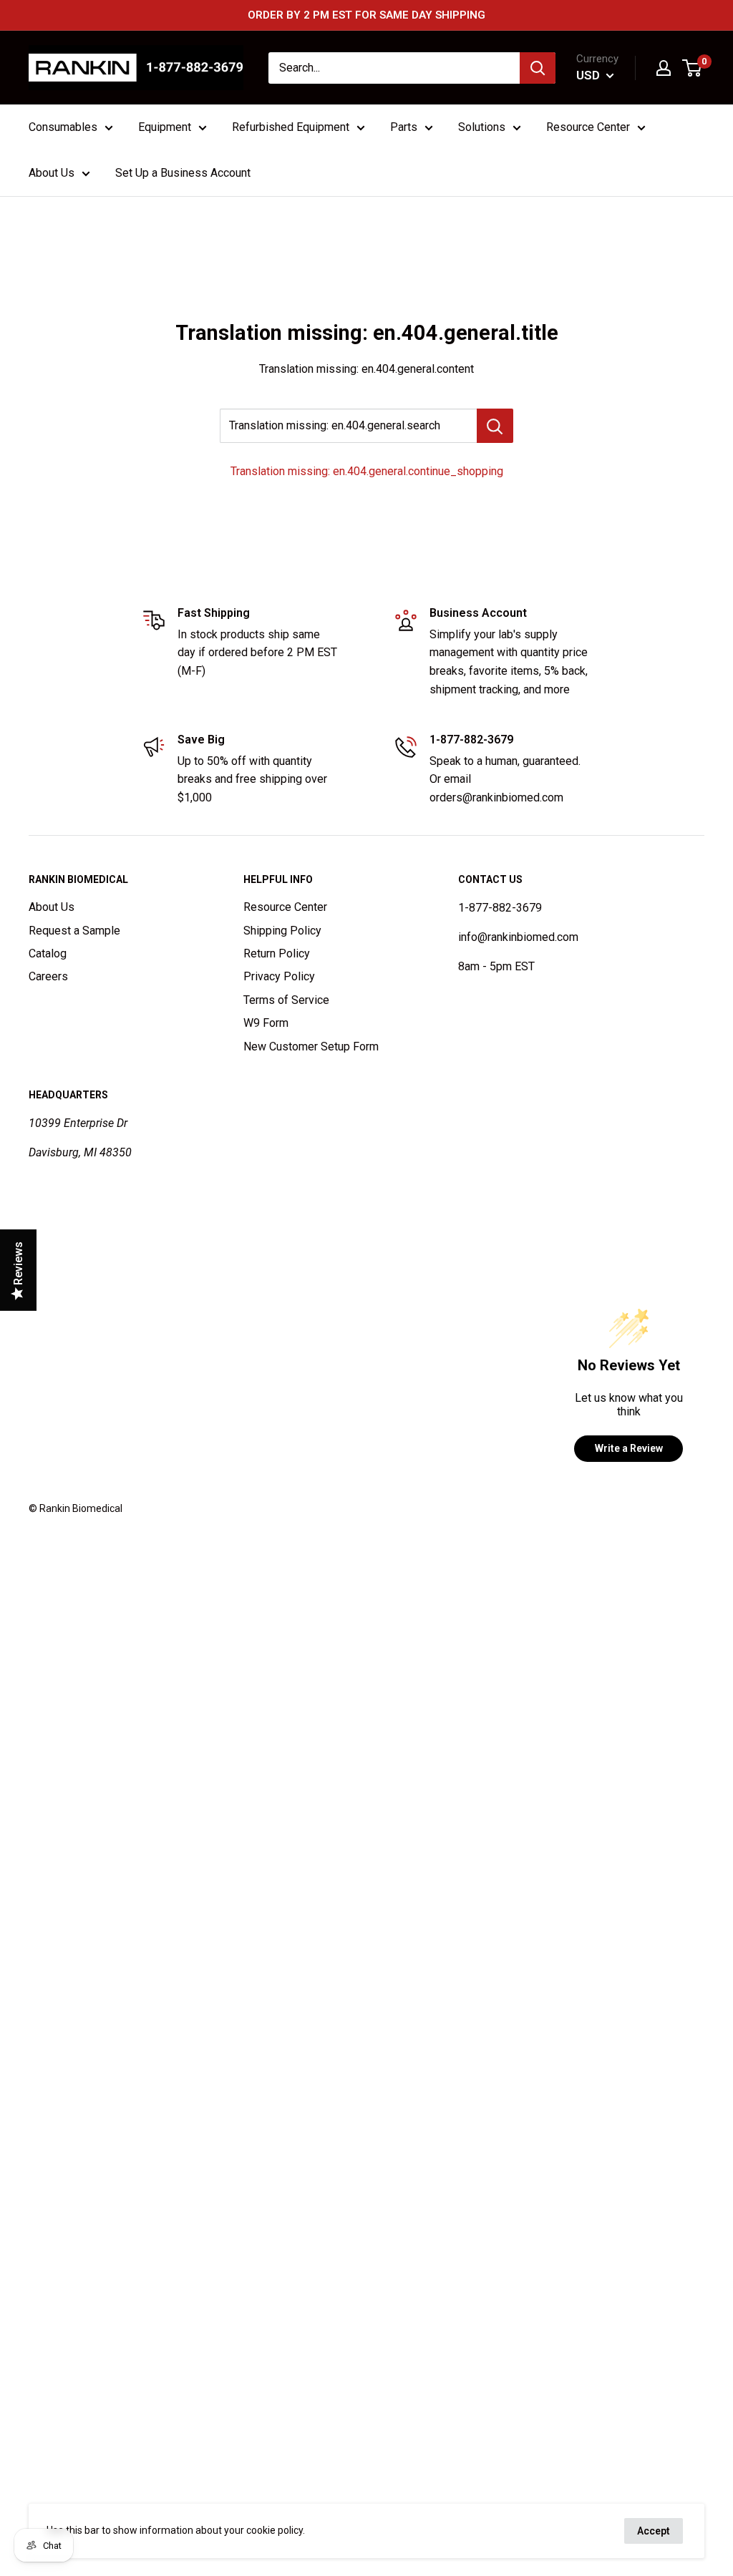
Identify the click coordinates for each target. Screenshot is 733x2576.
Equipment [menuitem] (165, 127)
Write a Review (629, 1448)
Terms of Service (286, 1000)
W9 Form (266, 1023)
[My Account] (664, 68)
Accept (654, 2531)
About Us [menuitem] (52, 173)
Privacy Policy (279, 976)
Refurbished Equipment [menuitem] (291, 127)
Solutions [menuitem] (482, 127)
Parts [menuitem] (404, 127)
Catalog (48, 953)
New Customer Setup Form (311, 1046)
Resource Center (285, 907)
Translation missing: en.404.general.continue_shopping (367, 471)
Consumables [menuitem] (63, 127)
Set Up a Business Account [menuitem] (183, 173)
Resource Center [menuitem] (588, 127)
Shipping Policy (282, 931)
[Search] (538, 68)
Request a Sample (74, 931)
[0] (693, 68)
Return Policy (277, 953)
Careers (48, 976)
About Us (52, 907)
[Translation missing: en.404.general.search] (495, 426)
